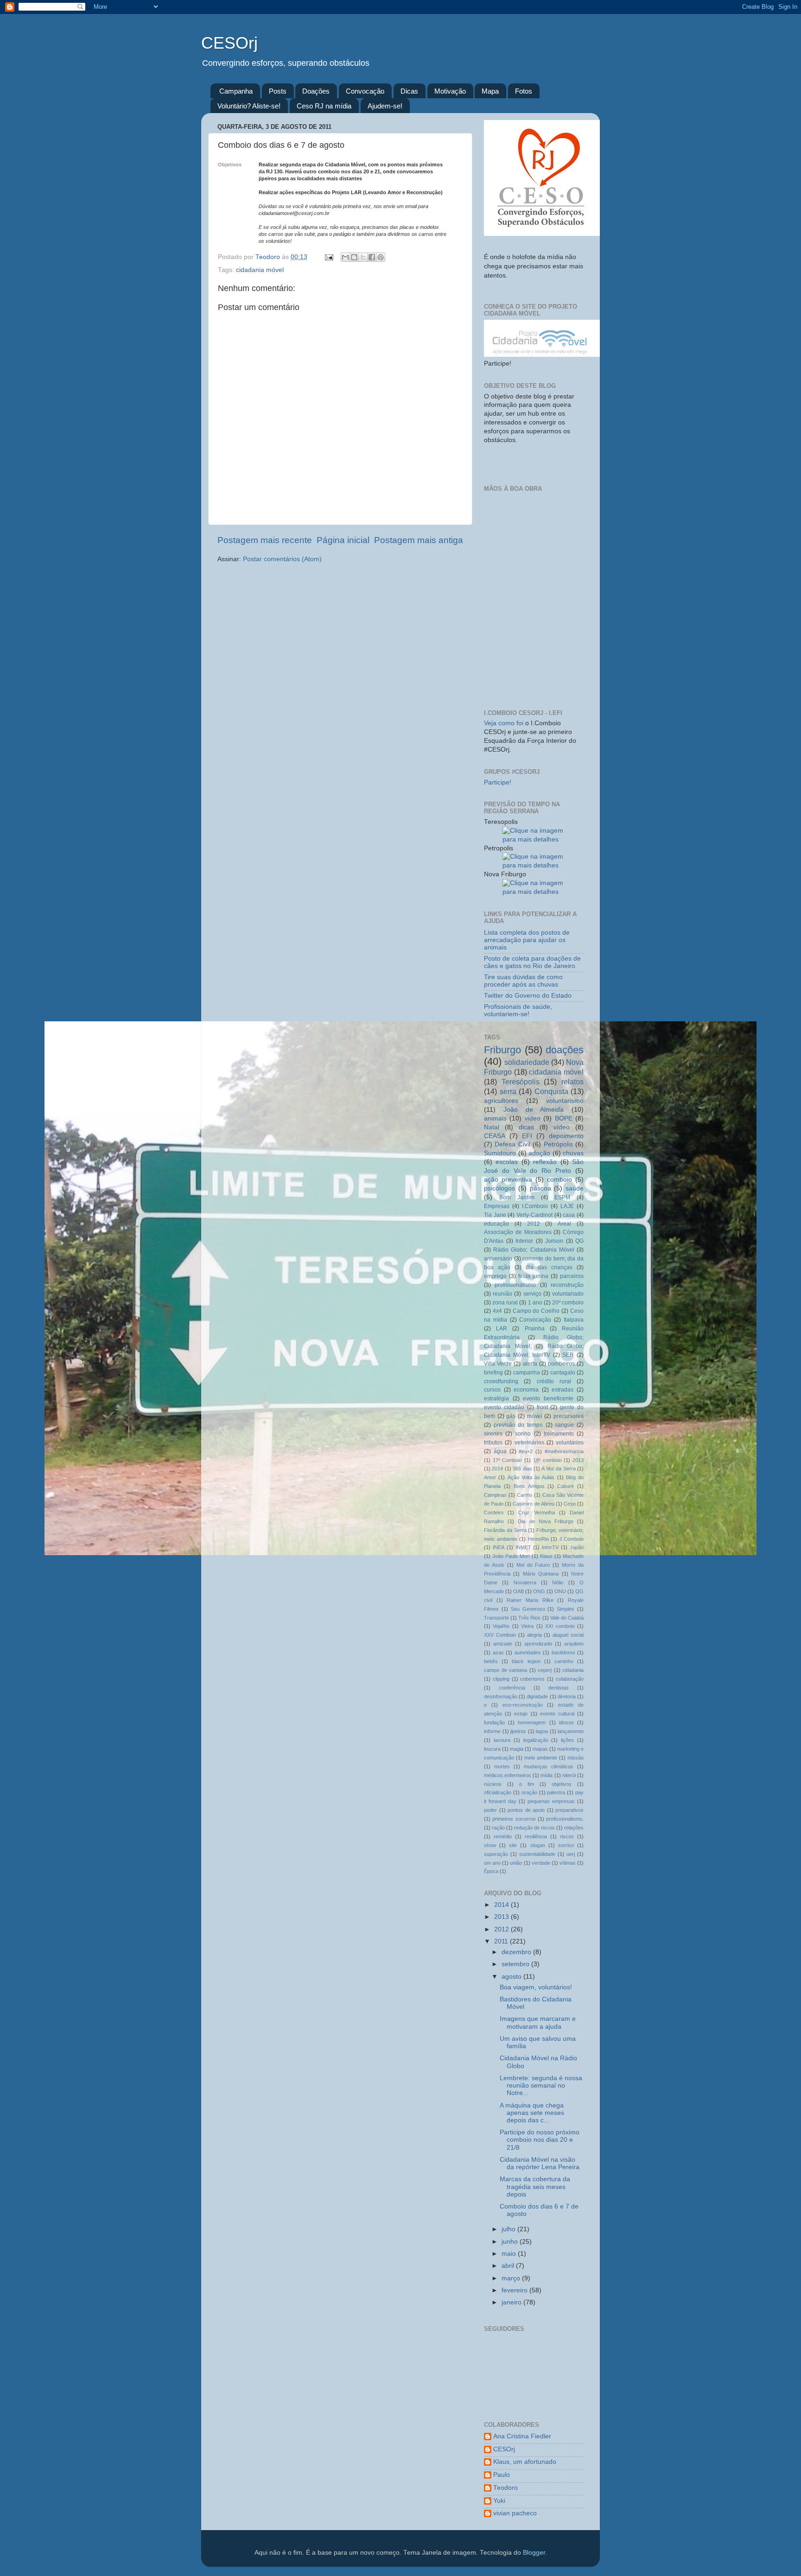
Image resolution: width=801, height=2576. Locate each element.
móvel (535, 1416)
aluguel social (568, 1635)
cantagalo (563, 1373)
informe (492, 1731)
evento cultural (557, 1714)
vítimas (568, 1863)
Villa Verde (498, 1364)
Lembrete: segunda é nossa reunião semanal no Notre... (541, 2085)
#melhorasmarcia (564, 1451)
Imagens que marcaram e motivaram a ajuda (538, 2022)
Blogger (534, 2553)
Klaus (546, 1556)
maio (510, 2254)
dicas (526, 1127)
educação (496, 1224)
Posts (278, 91)
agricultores (501, 1101)
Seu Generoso (528, 1609)
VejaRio (501, 1626)
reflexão (545, 1162)
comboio (559, 1180)
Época (491, 1871)
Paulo (502, 2475)
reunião (502, 1294)
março (512, 2278)
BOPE (564, 1118)
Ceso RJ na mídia (324, 106)
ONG (539, 1591)
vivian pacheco (515, 2513)
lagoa (542, 1731)
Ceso (570, 1504)
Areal (564, 1224)
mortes (502, 1766)
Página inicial (343, 540)
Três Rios (529, 1618)
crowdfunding (501, 1381)
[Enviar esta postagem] (328, 257)
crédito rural (554, 1381)
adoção (539, 1153)
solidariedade (527, 1062)
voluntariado (568, 1294)
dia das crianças (549, 1267)
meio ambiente (541, 1758)
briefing (493, 1373)
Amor (490, 1477)
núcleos (493, 1784)
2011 (502, 1941)
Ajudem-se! (385, 106)
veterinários (529, 1443)
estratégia (496, 1399)
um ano (492, 1863)
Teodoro (505, 2488)
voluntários (570, 1443)
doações (565, 1050)
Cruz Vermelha (536, 1513)
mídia (547, 1775)
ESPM (562, 1197)
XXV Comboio (500, 1635)
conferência (512, 1688)
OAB (518, 1591)
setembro (516, 1964)
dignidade (537, 1696)
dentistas (559, 1688)
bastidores (563, 1652)
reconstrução (567, 1285)
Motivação (450, 91)
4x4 (497, 1311)
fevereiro (515, 2290)
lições (567, 1740)
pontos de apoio (526, 1810)
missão (575, 1758)
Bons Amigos (529, 1486)
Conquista (551, 1091)
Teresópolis (521, 1082)
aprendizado (538, 1644)
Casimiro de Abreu (533, 1504)
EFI (527, 1136)
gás (511, 1416)
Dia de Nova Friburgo (546, 1521)
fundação (494, 1722)
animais (495, 1118)
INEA (499, 1547)
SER (568, 1355)
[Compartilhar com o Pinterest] (381, 257)
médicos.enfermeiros (508, 1775)
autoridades (528, 1652)
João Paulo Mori (511, 1556)
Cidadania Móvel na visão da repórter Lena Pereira (540, 2163)
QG (579, 1241)
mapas (540, 1749)
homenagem (532, 1722)
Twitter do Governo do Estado (528, 996)
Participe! (498, 782)
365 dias (522, 1468)
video (533, 1118)
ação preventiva (508, 1180)
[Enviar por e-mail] (345, 257)
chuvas (573, 1153)
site (513, 1845)
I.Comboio (535, 1206)
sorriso (566, 1845)
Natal (492, 1127)
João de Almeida (534, 1110)
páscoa (540, 1188)
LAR (502, 1329)
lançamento (571, 1731)
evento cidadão (504, 1407)
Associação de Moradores (518, 1232)
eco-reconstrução (523, 1705)
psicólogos (499, 1188)
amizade (503, 1644)
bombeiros (561, 1364)
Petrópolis (558, 1144)
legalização (536, 1740)
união (516, 1863)
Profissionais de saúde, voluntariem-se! (518, 1010)
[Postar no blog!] (354, 257)
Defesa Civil (512, 1144)
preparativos (569, 1810)
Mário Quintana (541, 1574)
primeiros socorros (514, 1819)
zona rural (505, 1303)
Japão (577, 1547)
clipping (501, 1679)
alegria (534, 1635)
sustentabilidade (537, 1854)
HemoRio (538, 1539)
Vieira (527, 1626)
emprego (495, 1276)
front (542, 1407)
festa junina (533, 1276)
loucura (492, 1749)
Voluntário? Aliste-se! (249, 106)
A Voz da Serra (558, 1468)
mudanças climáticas (549, 1766)
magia (517, 1749)
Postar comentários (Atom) (282, 559)
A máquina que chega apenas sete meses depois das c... (532, 2113)
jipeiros (518, 1731)
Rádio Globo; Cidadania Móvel (534, 1250)
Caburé (566, 1486)
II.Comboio (572, 1539)
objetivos (562, 1784)
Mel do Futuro (533, 1565)
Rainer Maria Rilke (530, 1600)
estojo (521, 1714)
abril (509, 2266)
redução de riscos (534, 1828)
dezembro (517, 1952)
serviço (532, 1294)
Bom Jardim (517, 1197)
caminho (564, 1661)
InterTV (550, 1547)
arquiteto (574, 1644)
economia (526, 1390)
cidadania (573, 1670)
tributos (493, 1443)
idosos (566, 1722)
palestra (556, 1792)
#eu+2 (526, 1451)
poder (490, 1810)
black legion (526, 1661)
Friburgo (502, 1050)
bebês (491, 1661)
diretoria (567, 1696)
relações (574, 1828)
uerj (571, 1854)
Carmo (524, 1495)
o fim (527, 1784)
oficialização (498, 1792)
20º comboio (568, 1303)
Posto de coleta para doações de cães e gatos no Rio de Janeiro (532, 962)
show (490, 1845)
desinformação (501, 1696)
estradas (563, 1390)
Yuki (499, 2501)
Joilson (554, 1241)
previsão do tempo (518, 1425)
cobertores (532, 1679)
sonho (523, 1434)
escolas (507, 1162)
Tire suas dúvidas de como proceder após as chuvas (523, 981)
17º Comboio (508, 1460)
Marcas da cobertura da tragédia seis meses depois (535, 2187)
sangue (564, 1425)
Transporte (496, 1618)
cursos (492, 1390)
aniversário (498, 1259)
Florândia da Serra (505, 1530)
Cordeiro (494, 1513)
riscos (567, 1836)
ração (498, 1828)
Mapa (490, 91)
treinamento (559, 1434)
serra (508, 1091)
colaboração (570, 1679)
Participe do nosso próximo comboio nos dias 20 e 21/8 (540, 2140)
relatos (572, 1082)
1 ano (535, 1303)
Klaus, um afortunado (525, 2462)
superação (496, 1854)
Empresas (497, 1206)
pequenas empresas (551, 1801)
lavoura (502, 1740)
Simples (566, 1609)
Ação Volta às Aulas (531, 1477)
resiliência (536, 1836)
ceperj (545, 1670)
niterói (569, 1775)
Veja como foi (505, 723)
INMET (523, 1547)
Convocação (365, 91)
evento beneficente (548, 1399)
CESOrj (229, 43)
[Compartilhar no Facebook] (372, 257)
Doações (316, 91)
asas (498, 1652)
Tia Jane (495, 1215)
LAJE (567, 1206)
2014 (497, 1468)
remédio (503, 1836)
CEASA (495, 1136)
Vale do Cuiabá (567, 1618)
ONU (560, 1591)
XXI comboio (560, 1626)
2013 (578, 1460)
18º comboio (547, 1460)
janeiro (512, 2302)
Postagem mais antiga (419, 540)
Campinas (495, 1495)
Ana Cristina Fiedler (522, 2436)
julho (509, 2229)
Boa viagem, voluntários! (536, 1987)
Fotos (524, 91)
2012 (534, 1224)
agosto (512, 1977)
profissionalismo (515, 1285)
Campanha (236, 91)
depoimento (566, 1136)
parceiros (572, 1276)
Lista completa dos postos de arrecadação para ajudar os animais (527, 940)
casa (569, 1215)
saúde (575, 1188)
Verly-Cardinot (534, 1215)
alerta (530, 1364)
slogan (538, 1845)
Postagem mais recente (265, 540)
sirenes (493, 1434)
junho (511, 2242)
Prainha (535, 1329)
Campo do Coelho (536, 1311)
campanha (527, 1373)
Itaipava (574, 1320)
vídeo (562, 1127)
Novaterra (525, 1582)
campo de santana (505, 1670)
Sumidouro (500, 1153)
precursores (569, 1416)
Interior (524, 1241)
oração (529, 1792)
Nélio (558, 1582)
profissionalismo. (565, 1819)
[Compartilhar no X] (363, 257)
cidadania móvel (260, 270)
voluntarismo (565, 1101)
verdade (541, 1863)
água (500, 1451)
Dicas (409, 91)
